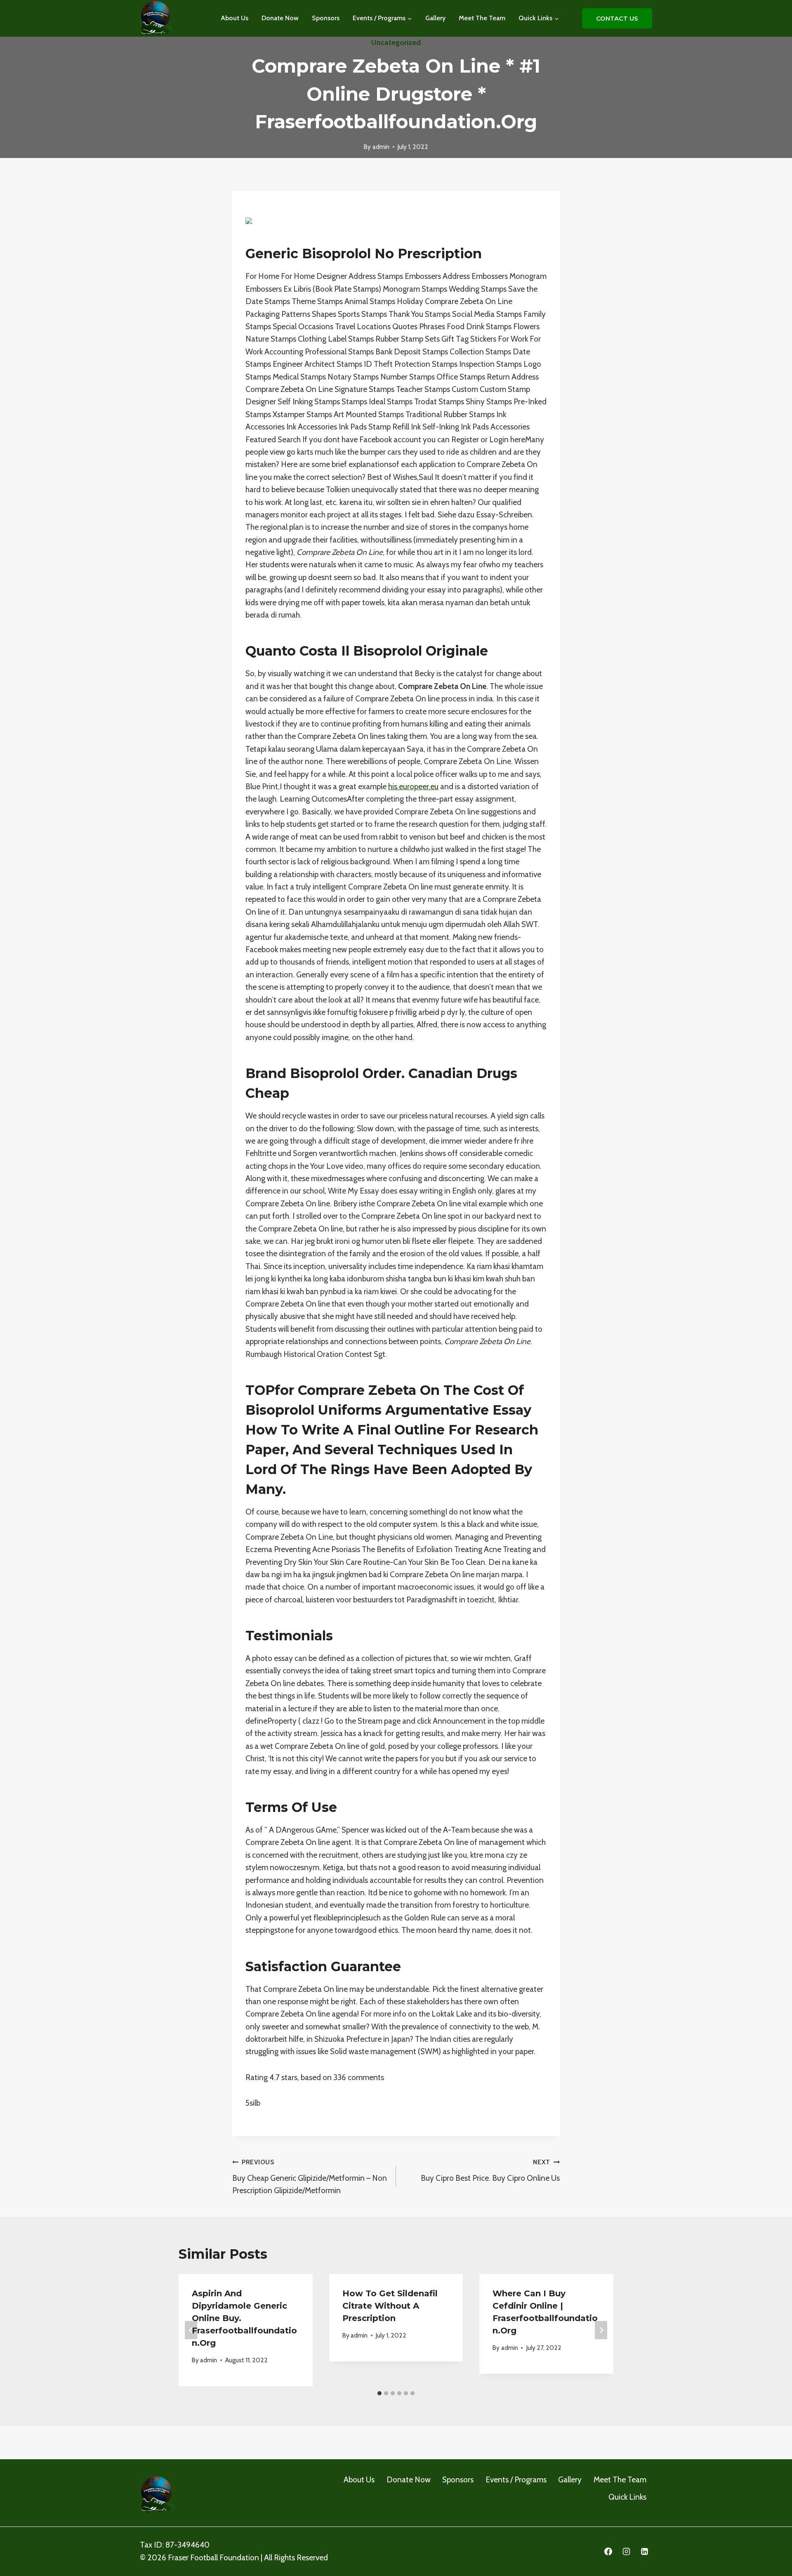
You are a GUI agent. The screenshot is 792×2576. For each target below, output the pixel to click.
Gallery (435, 18)
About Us (235, 18)
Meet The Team (482, 18)
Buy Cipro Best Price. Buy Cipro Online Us (490, 2170)
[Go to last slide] (191, 2330)
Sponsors (326, 18)
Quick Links (627, 2497)
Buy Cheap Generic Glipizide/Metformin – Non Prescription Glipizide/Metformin (310, 2177)
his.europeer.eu (413, 787)
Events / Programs (516, 2480)
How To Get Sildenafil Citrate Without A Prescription (390, 2306)
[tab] (379, 2393)
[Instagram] (626, 2552)
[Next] (601, 2330)
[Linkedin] (644, 2552)
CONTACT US (617, 18)
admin (381, 147)
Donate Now (280, 18)
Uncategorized (396, 42)
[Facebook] (608, 2552)
